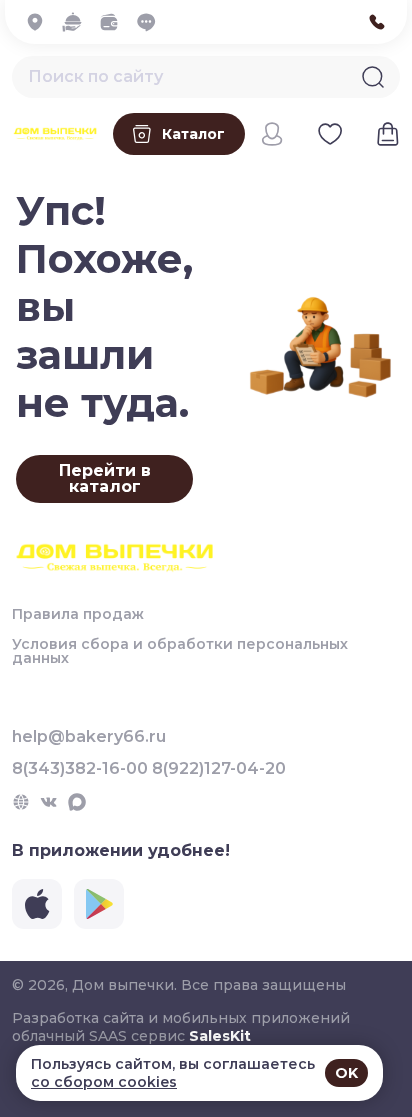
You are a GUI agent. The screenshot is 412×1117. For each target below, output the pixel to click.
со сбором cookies (104, 1082)
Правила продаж (78, 614)
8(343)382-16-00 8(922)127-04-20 (149, 769)
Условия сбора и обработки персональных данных (180, 651)
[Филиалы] (40, 22)
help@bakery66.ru (89, 737)
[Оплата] (114, 22)
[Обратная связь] (151, 22)
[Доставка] (77, 22)
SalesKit (220, 1036)
